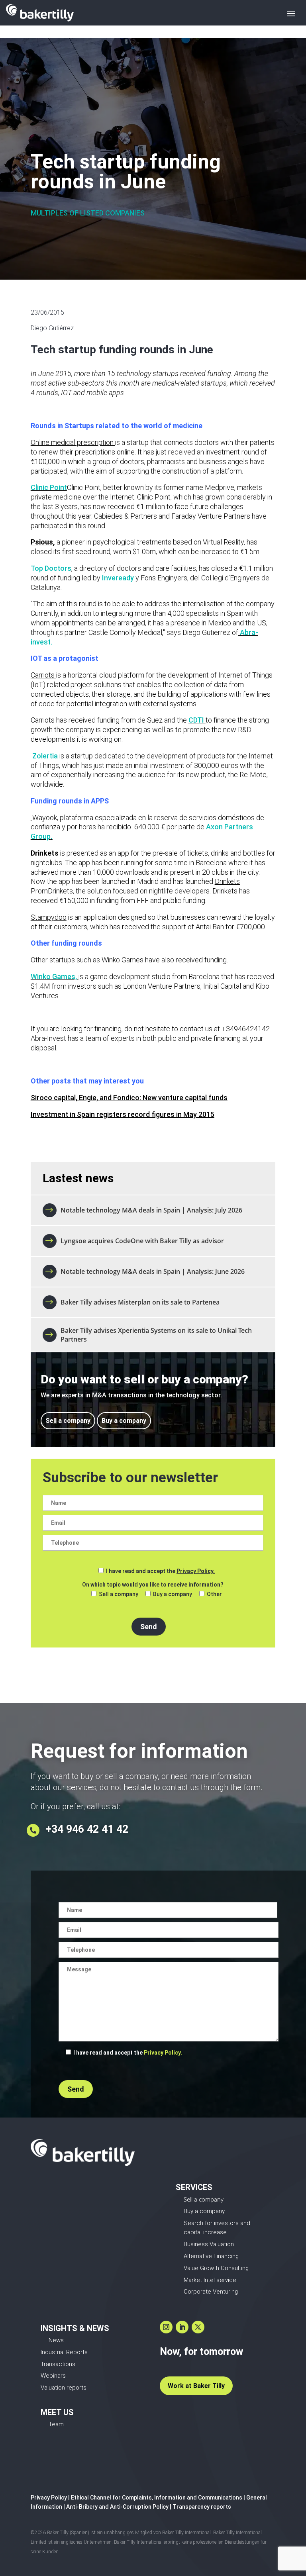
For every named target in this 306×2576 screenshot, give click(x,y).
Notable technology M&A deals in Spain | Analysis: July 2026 (151, 1210)
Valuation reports (64, 2388)
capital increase (205, 2232)
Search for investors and (217, 2223)
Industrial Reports (64, 2352)
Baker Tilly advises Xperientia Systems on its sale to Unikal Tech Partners (156, 1335)
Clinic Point (49, 487)
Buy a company (124, 1421)
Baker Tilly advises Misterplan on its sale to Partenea (141, 1302)
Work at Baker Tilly (196, 2386)
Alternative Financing (211, 2256)
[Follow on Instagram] (166, 2327)
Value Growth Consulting (216, 2268)
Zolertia (45, 756)
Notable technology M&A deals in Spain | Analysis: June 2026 (153, 1271)
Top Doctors (51, 568)
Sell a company (68, 1421)
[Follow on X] (198, 2327)
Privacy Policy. (196, 1571)
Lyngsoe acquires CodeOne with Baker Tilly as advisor (142, 1241)
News (56, 2340)
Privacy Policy (49, 2498)
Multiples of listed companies (88, 213)
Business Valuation (209, 2244)
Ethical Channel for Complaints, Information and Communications (157, 2498)
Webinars (53, 2376)
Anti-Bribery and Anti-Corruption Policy (117, 2507)
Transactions (58, 2364)
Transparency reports (202, 2507)
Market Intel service (210, 2280)
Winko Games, (54, 977)
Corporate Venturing (211, 2292)
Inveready (118, 578)
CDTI (197, 720)
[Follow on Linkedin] (182, 2327)
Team (56, 2424)
